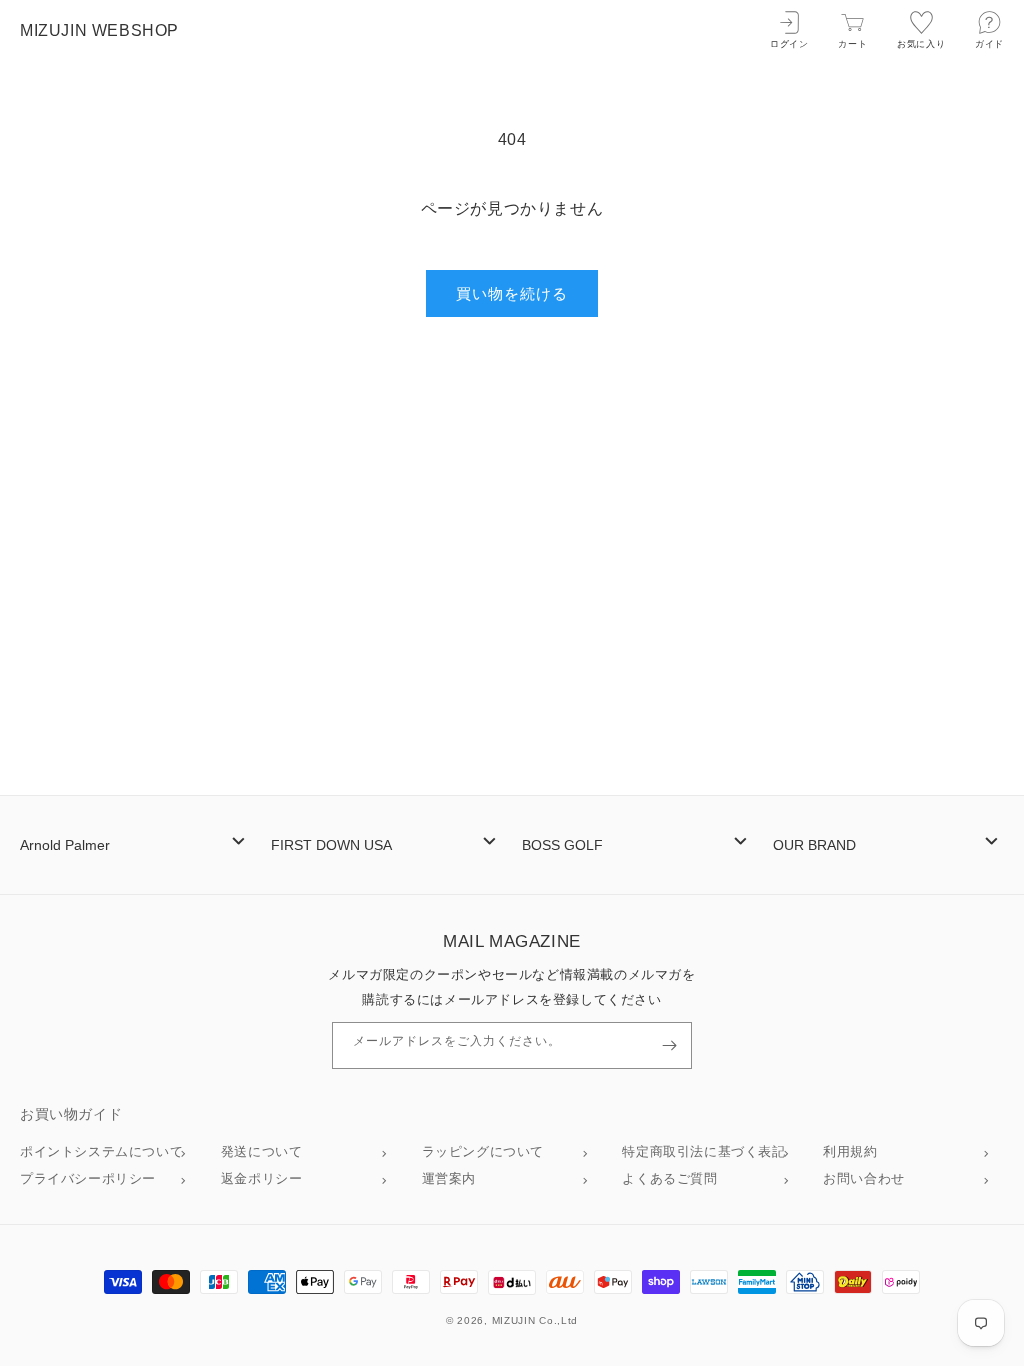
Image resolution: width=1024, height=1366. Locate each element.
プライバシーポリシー (88, 1178)
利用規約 (850, 1151)
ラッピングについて (483, 1151)
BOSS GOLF (562, 845)
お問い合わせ (864, 1178)
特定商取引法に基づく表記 (703, 1151)
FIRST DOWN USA (331, 845)
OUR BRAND (814, 845)
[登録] (669, 1045)
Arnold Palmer (65, 845)
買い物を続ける (512, 293)
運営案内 (449, 1178)
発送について (262, 1151)
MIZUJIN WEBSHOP (99, 30)
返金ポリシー (262, 1178)
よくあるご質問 (669, 1178)
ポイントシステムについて (101, 1151)
